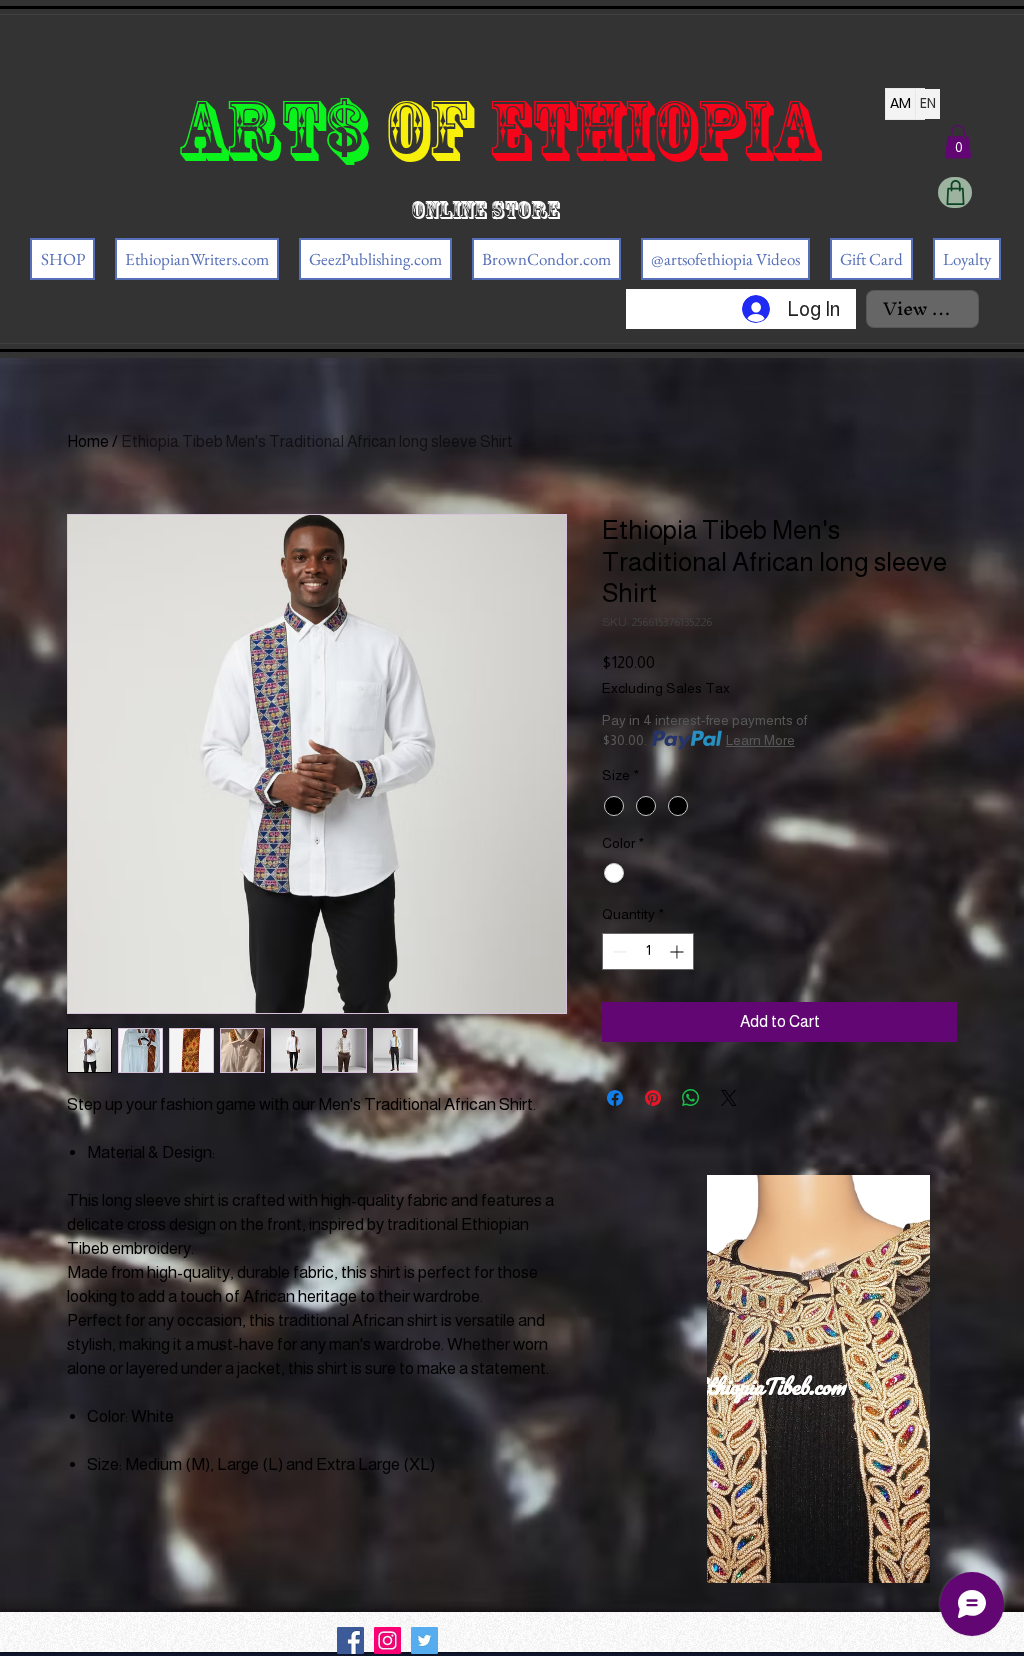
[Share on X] (729, 1098)
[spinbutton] (648, 951)
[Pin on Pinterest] (653, 1098)
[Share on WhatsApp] (691, 1098)
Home (88, 441)
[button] (958, 141)
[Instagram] (387, 1640)
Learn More (760, 740)
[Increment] (678, 951)
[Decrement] (617, 951)
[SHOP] (955, 192)
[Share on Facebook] (615, 1098)
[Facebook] (350, 1640)
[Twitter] (424, 1640)
